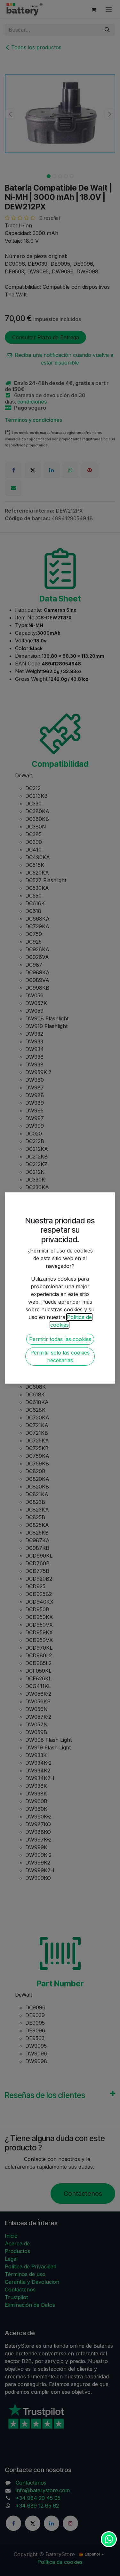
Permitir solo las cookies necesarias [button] (60, 1356)
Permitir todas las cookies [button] (60, 1339)
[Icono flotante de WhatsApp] (109, 2539)
